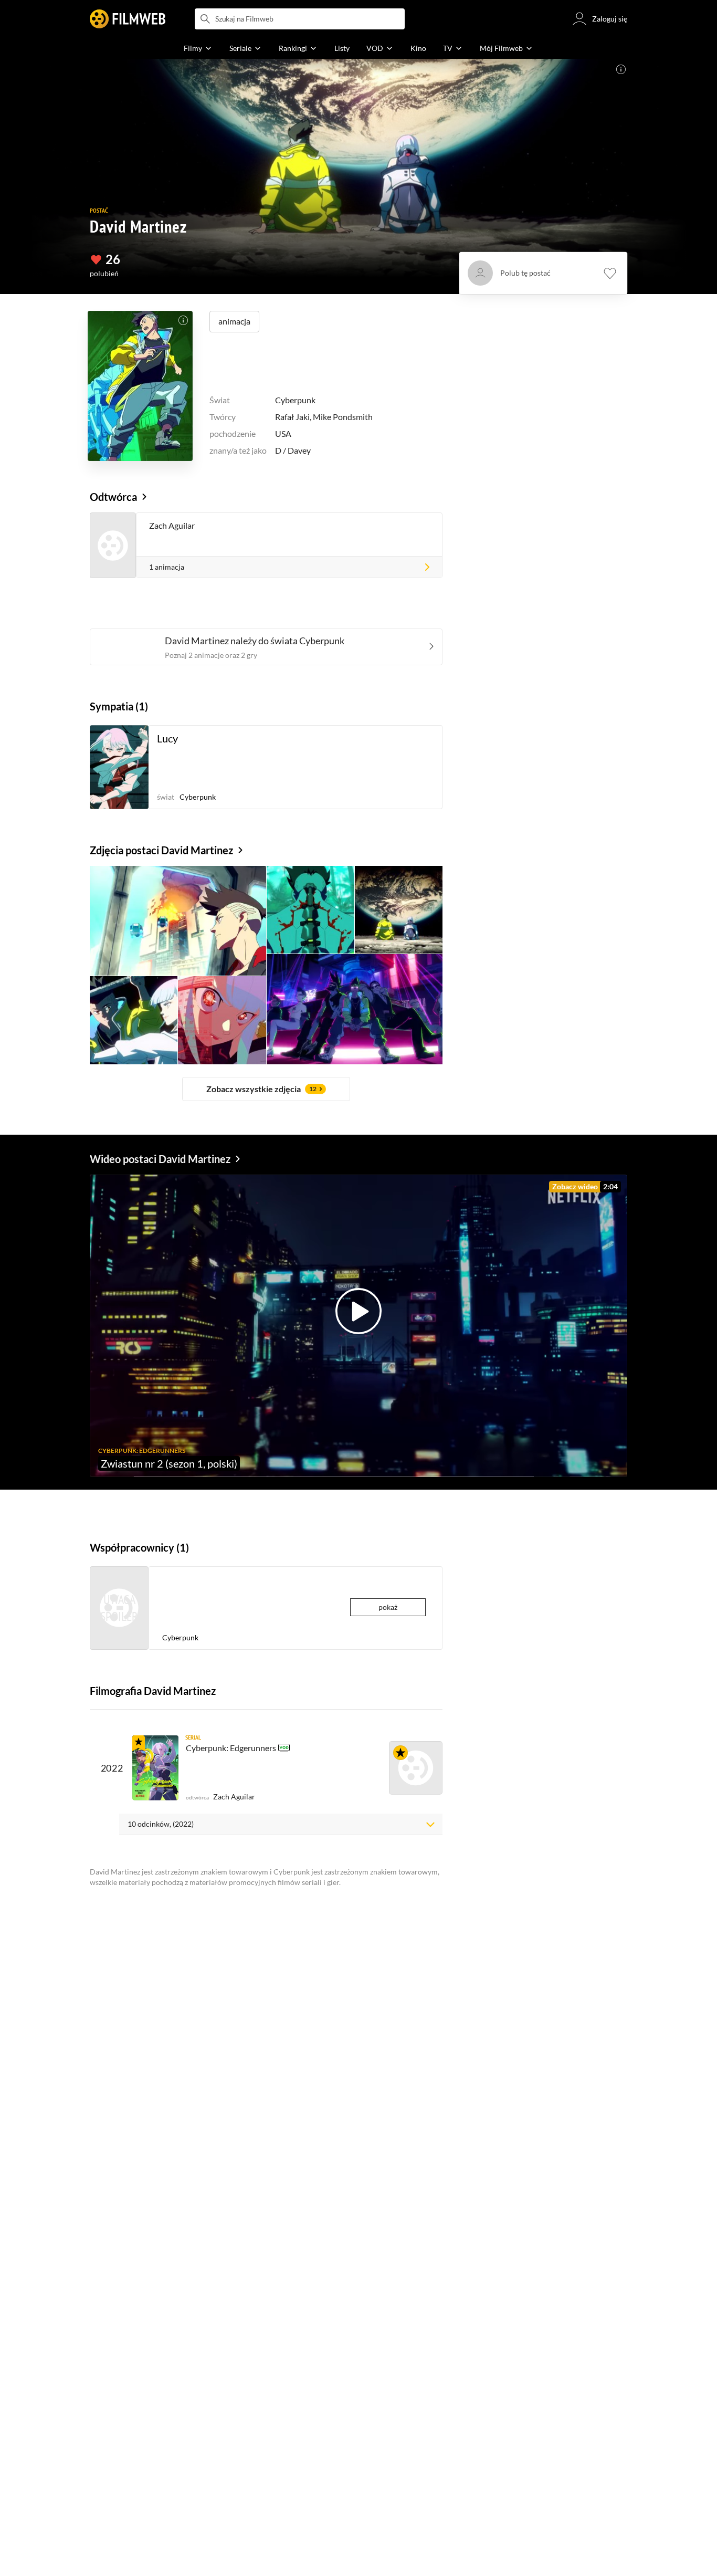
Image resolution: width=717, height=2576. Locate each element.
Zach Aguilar (172, 525)
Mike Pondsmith (343, 417)
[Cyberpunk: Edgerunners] (155, 1768)
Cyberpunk (295, 400)
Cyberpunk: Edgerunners (231, 1748)
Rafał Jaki (292, 417)
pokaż (388, 1607)
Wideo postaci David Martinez (160, 1159)
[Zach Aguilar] (416, 1768)
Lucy (167, 738)
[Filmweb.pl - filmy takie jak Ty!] (128, 19)
